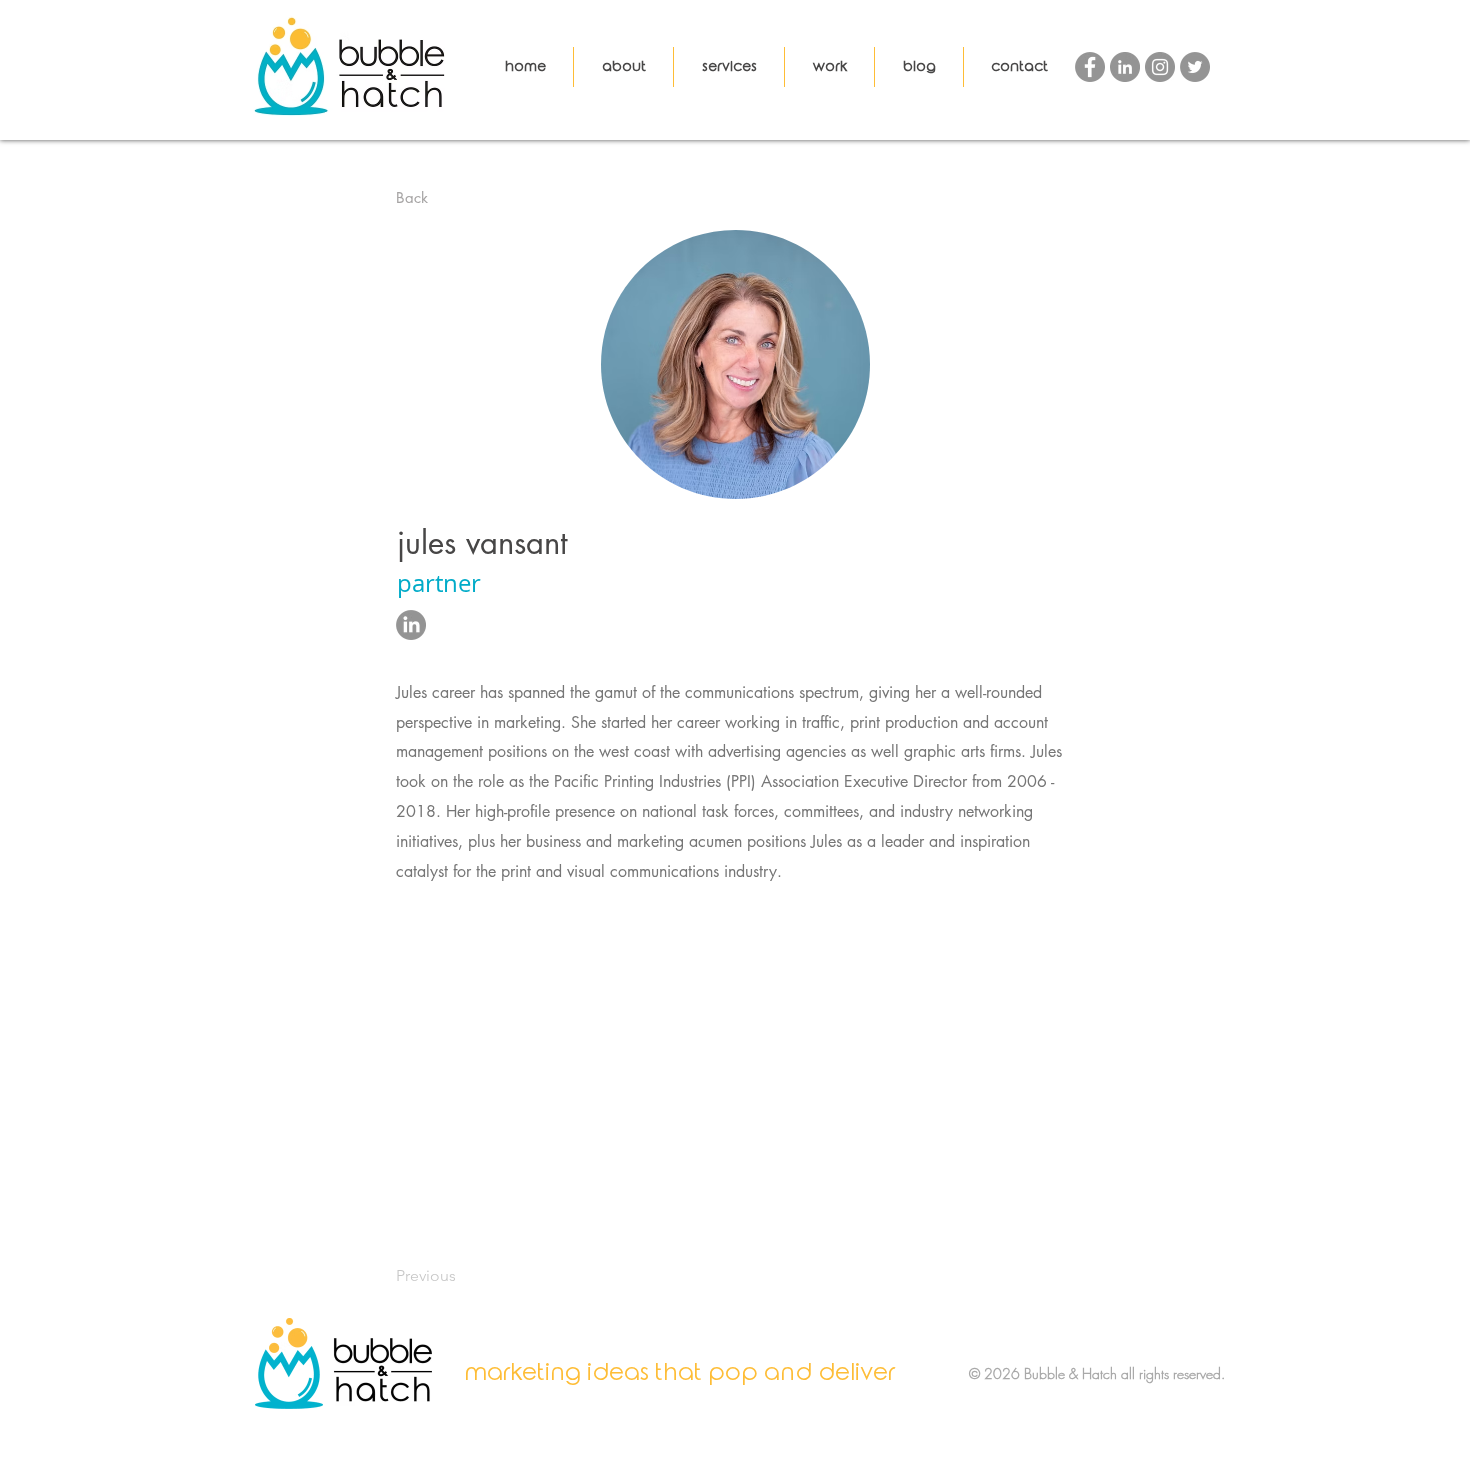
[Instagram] (1160, 67)
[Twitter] (1195, 67)
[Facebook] (1090, 67)
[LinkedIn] (1125, 67)
